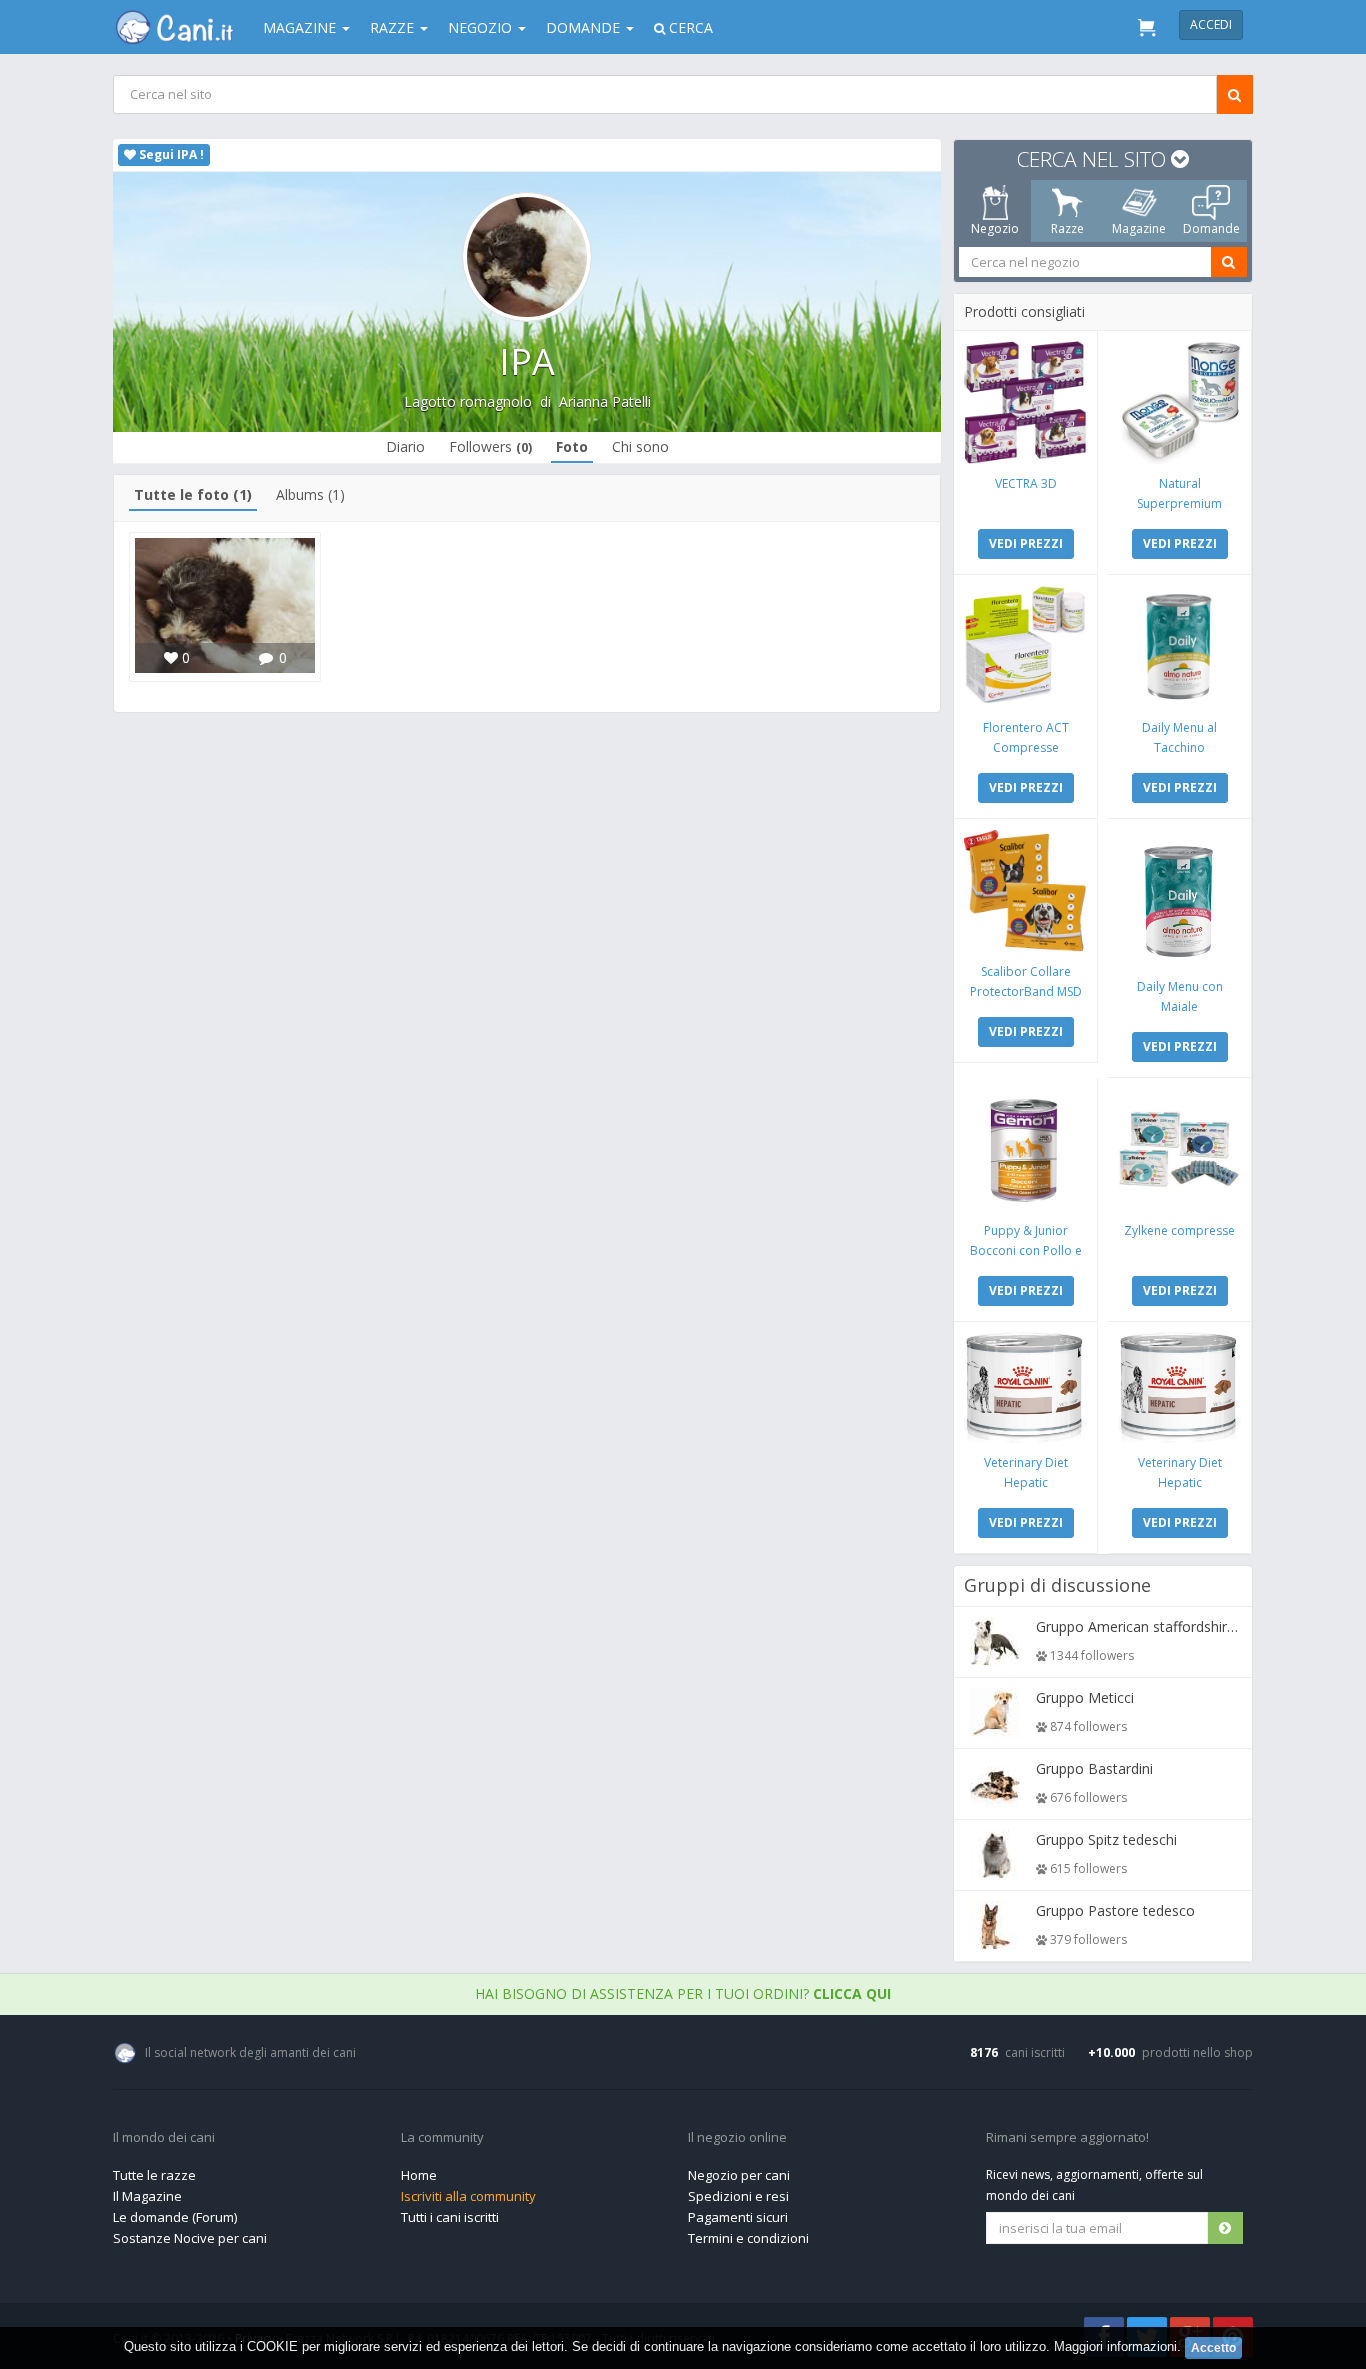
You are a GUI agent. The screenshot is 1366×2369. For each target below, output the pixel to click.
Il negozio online (737, 2138)
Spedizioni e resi (738, 2196)
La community (442, 2138)
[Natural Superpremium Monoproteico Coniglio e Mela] (1179, 402)
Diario (405, 446)
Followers (490, 446)
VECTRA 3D (1026, 483)
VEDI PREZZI (1026, 543)
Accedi (1211, 24)
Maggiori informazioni (1115, 2346)
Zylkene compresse (1179, 1230)
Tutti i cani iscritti (450, 2217)
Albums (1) (310, 494)
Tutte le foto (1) (193, 494)
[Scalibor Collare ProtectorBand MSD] (1025, 890)
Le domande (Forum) (175, 2217)
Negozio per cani (739, 2175)
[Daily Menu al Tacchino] (1179, 646)
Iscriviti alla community (468, 2196)
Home (419, 2175)
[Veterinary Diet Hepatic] (1025, 1387)
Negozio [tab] (995, 228)
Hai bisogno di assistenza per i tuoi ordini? (683, 1993)
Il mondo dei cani (164, 2138)
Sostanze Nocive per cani (190, 2238)
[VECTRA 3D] (1025, 402)
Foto (572, 446)
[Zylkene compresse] (1179, 1149)
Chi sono (640, 446)
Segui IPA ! (170, 154)
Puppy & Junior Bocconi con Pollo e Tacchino (1026, 1250)
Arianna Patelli (605, 401)
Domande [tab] (1211, 228)
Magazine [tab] (1139, 228)
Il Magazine (147, 2196)
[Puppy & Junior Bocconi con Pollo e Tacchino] (1025, 1149)
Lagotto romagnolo (468, 401)
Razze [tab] (1067, 228)
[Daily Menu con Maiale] (1179, 898)
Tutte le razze (154, 2175)
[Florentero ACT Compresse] (1025, 646)
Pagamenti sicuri (738, 2217)
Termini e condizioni (748, 2238)
